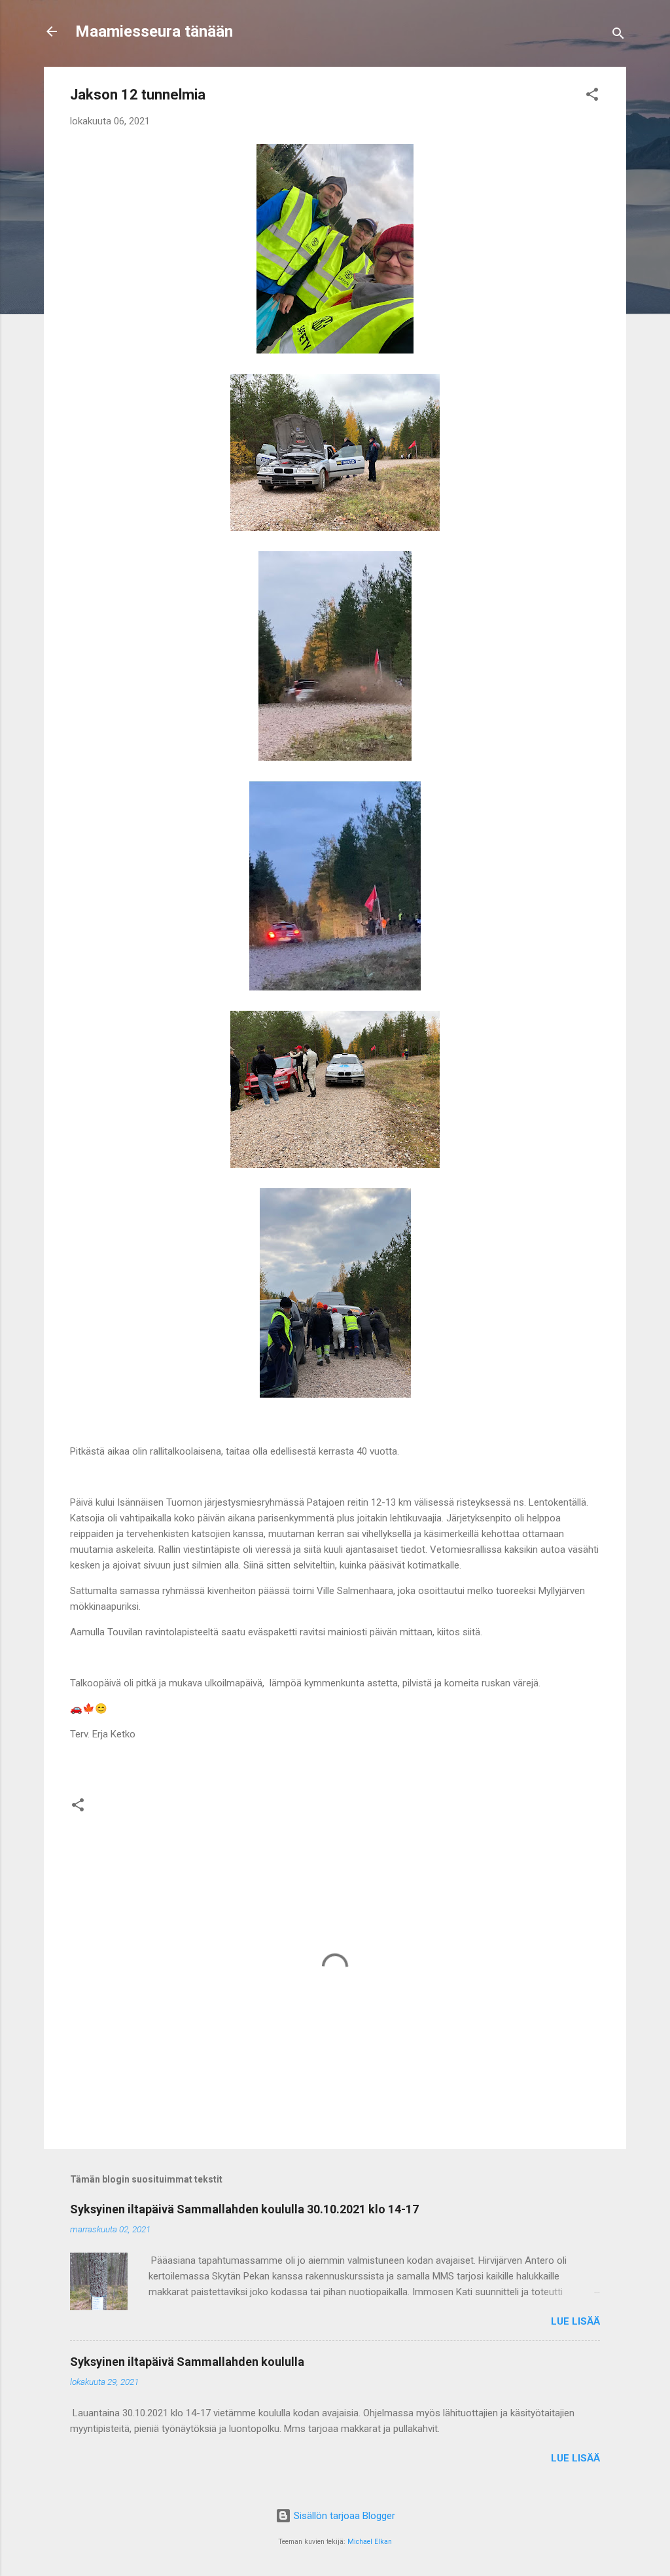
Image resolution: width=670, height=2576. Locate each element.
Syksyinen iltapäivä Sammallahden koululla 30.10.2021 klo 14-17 (244, 2209)
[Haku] (618, 36)
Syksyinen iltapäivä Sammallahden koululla (187, 2362)
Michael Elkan (370, 2542)
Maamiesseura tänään (154, 31)
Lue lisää (575, 2321)
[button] (592, 97)
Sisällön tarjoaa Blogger (343, 2516)
